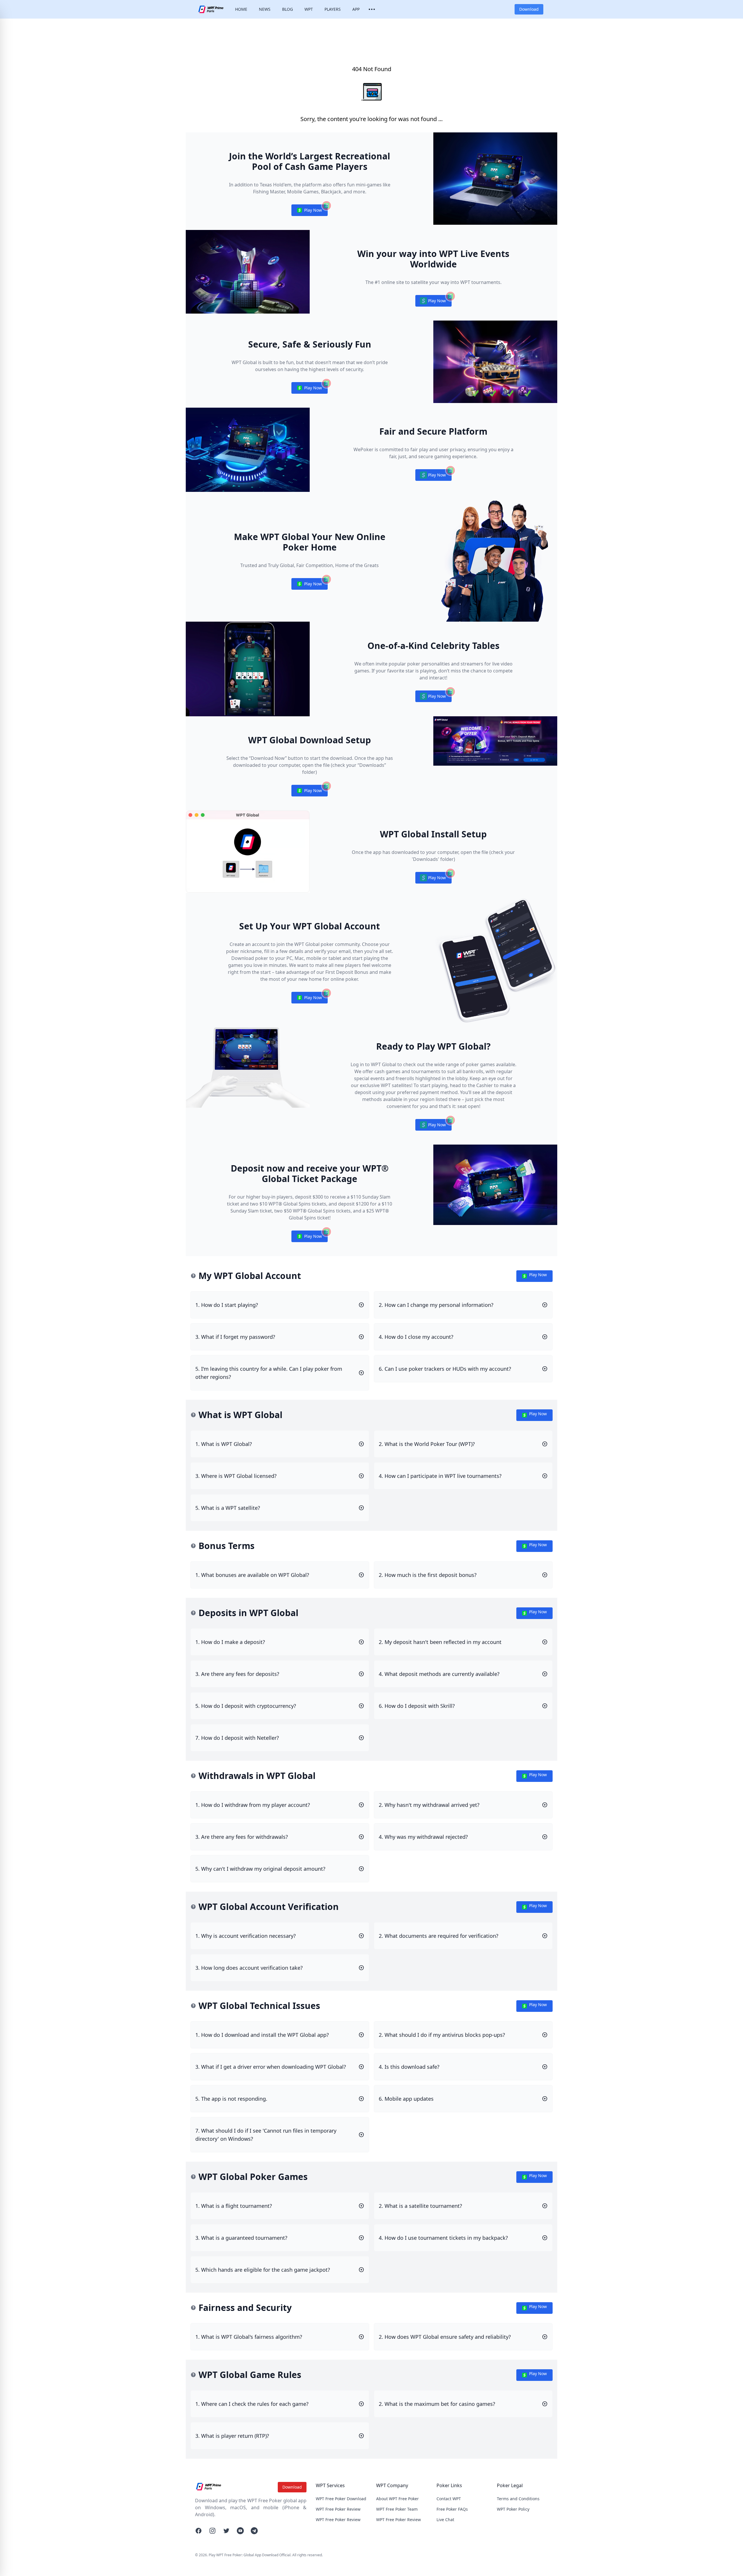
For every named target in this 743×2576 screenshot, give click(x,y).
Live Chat (445, 2520)
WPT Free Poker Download (341, 2499)
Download (529, 9)
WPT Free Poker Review (338, 2509)
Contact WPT (449, 2499)
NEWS (265, 9)
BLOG (287, 9)
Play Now (309, 212)
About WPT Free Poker (397, 2499)
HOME (241, 9)
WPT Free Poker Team (397, 2509)
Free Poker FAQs (452, 2509)
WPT (309, 9)
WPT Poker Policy (513, 2509)
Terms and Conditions (518, 2499)
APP (356, 9)
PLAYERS (333, 9)
